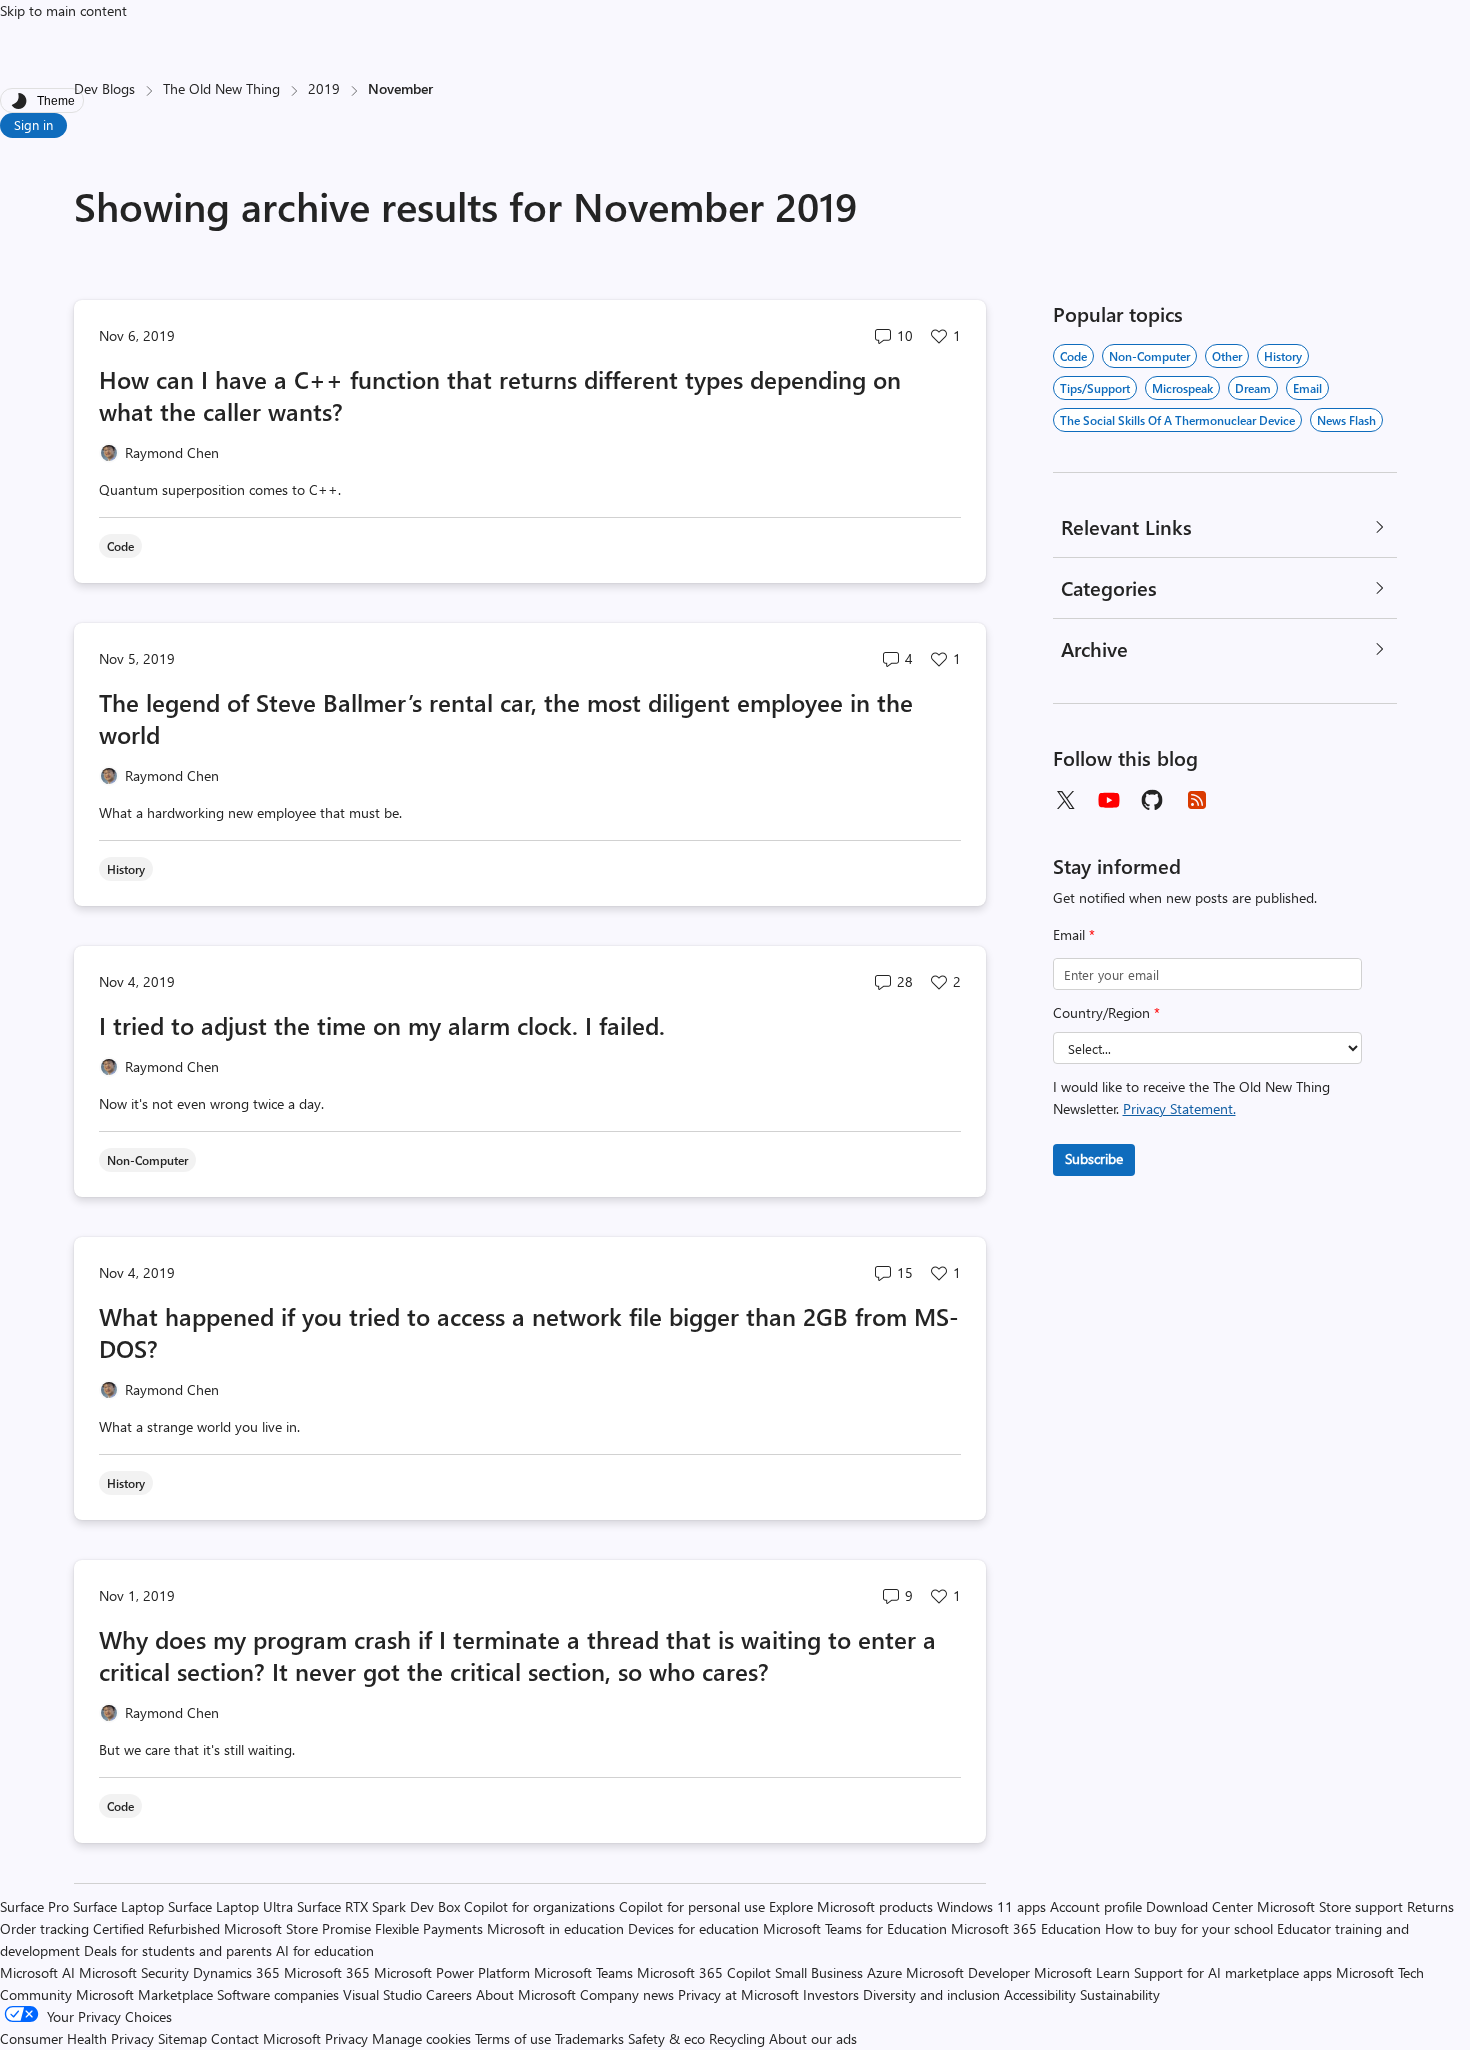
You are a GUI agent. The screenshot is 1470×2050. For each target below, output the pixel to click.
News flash (1346, 420)
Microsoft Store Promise (297, 1928)
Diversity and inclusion (931, 1994)
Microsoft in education (555, 1928)
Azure (884, 1972)
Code (1073, 356)
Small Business (819, 1972)
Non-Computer (1149, 356)
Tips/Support (1095, 388)
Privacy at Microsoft (738, 1994)
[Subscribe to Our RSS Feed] (1197, 800)
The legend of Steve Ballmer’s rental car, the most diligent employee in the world (506, 718)
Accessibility (1040, 1994)
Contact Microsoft (266, 2038)
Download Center (1199, 1906)
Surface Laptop (118, 1906)
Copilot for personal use (692, 1906)
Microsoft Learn (1082, 1972)
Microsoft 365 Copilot (704, 1972)
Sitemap (182, 2038)
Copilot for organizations (539, 1906)
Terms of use (513, 2038)
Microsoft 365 (327, 1972)
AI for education (325, 1950)
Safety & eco (666, 2038)
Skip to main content (63, 10)
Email (1074, 934)
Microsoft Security (134, 1972)
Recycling (737, 2038)
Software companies (278, 1994)
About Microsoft (526, 1994)
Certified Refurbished (156, 1928)
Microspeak (1182, 388)
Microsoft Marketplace (144, 1994)
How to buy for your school (1189, 1928)
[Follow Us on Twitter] (1065, 800)
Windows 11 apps (991, 1906)
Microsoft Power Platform (452, 1972)
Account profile (1096, 1906)
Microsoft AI (37, 1972)
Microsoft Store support (1330, 1906)
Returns (1430, 1906)
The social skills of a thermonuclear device (1177, 420)
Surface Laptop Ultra (230, 1906)
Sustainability (1120, 1994)
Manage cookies (421, 2038)
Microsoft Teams (583, 1972)
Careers (449, 1994)
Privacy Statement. (1179, 1108)
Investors (831, 1994)
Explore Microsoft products (851, 1906)
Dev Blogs (104, 88)
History (1283, 356)
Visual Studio (382, 1994)
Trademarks (589, 2038)
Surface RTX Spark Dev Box (378, 1906)
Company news (627, 1994)
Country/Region (1106, 1012)
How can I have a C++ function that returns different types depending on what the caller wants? (500, 395)
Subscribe (1094, 1158)
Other (1227, 356)
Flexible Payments (429, 1928)
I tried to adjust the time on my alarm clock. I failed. (382, 1025)
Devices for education (693, 1928)
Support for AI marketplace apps (1233, 1972)
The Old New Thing (221, 88)
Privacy (348, 2038)
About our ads (813, 2038)
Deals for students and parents (178, 1950)
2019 (324, 88)
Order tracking (44, 1928)
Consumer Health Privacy (77, 2038)
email (1307, 388)
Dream (1253, 388)
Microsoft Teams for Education (855, 1928)
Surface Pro (34, 1906)
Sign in (33, 124)
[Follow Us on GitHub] (1153, 800)
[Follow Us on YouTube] (1109, 800)
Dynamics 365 (236, 1972)
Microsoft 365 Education (1026, 1928)
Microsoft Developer (968, 1972)
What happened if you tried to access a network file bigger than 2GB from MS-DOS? (529, 1332)
